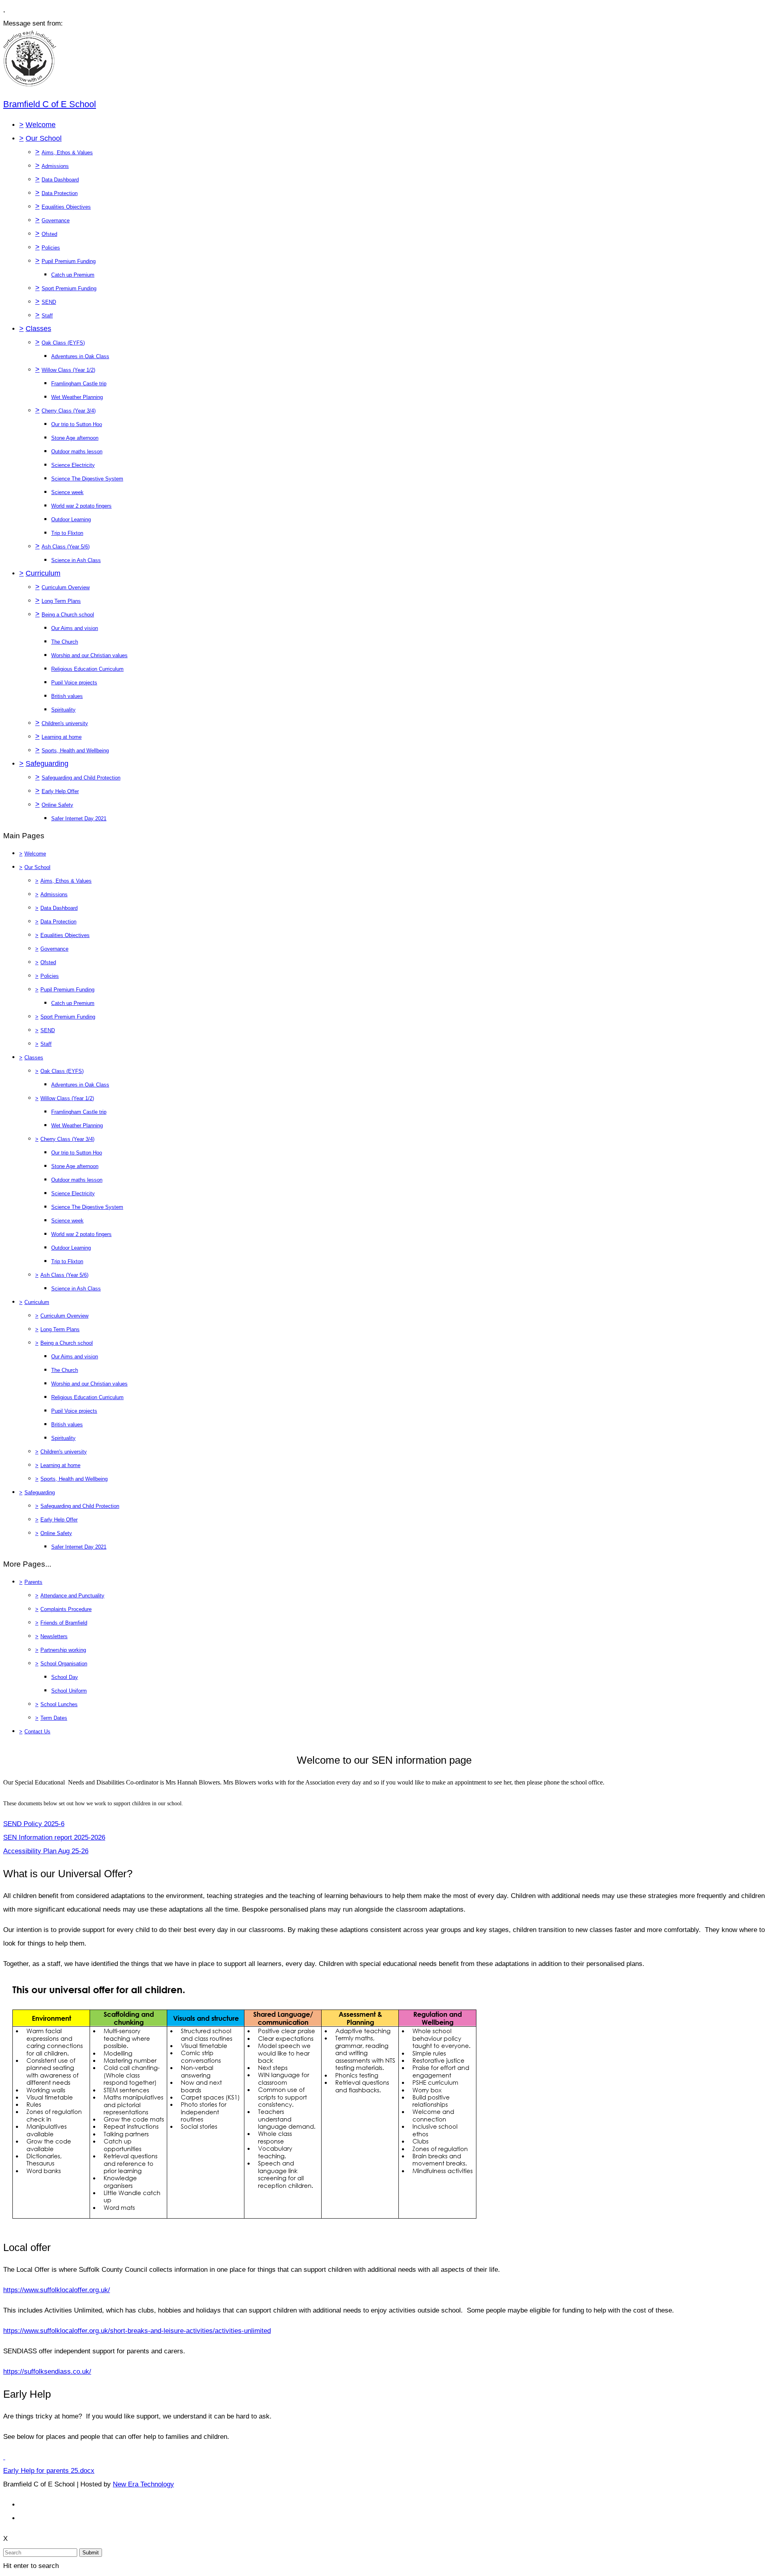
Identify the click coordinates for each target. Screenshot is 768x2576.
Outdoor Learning (71, 519)
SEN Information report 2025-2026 (54, 1837)
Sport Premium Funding (69, 288)
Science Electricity (73, 465)
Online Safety (57, 805)
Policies (51, 248)
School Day (65, 1677)
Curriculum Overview (66, 587)
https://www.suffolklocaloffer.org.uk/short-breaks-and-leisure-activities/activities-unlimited (137, 2331)
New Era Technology (143, 2484)
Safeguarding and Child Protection (81, 778)
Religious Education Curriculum (87, 669)
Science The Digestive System (87, 479)
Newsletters (54, 1636)
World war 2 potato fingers (81, 506)
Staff (47, 316)
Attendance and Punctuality (72, 1596)
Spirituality (63, 710)
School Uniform (69, 1691)
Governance (56, 220)
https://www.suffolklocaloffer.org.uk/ (57, 2290)
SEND (49, 302)
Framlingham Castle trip (79, 384)
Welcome (41, 125)
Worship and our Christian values (89, 655)
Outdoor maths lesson (77, 452)
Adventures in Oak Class (80, 356)
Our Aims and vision (75, 628)
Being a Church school (68, 615)
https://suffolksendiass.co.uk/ (47, 2372)
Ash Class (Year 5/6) (66, 547)
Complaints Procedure (66, 1609)
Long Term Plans (61, 601)
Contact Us (37, 1732)
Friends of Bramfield (64, 1623)
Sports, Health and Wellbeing (75, 751)
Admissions (55, 166)
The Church (65, 642)
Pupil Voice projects (74, 683)
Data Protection (60, 193)
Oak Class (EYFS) (63, 343)
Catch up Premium (73, 275)
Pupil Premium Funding (69, 261)
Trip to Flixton (67, 533)
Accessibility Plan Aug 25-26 (46, 1851)
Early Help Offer (60, 791)
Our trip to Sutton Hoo (77, 424)
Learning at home (62, 737)
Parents (33, 1582)
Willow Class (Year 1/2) (68, 370)
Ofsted (49, 234)
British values (67, 696)
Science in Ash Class (76, 560)
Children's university (65, 723)
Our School (44, 138)
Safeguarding (47, 764)
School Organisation (64, 1664)
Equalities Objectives (66, 207)
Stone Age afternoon (75, 438)
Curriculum (43, 573)
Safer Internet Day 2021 (79, 818)
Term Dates (54, 1718)
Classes (38, 329)
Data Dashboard (60, 180)
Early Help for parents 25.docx (49, 2471)
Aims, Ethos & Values (67, 153)
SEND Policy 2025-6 (34, 1824)
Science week (67, 492)
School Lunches (59, 1704)
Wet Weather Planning (77, 397)
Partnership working (63, 1650)
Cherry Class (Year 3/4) (69, 411)
